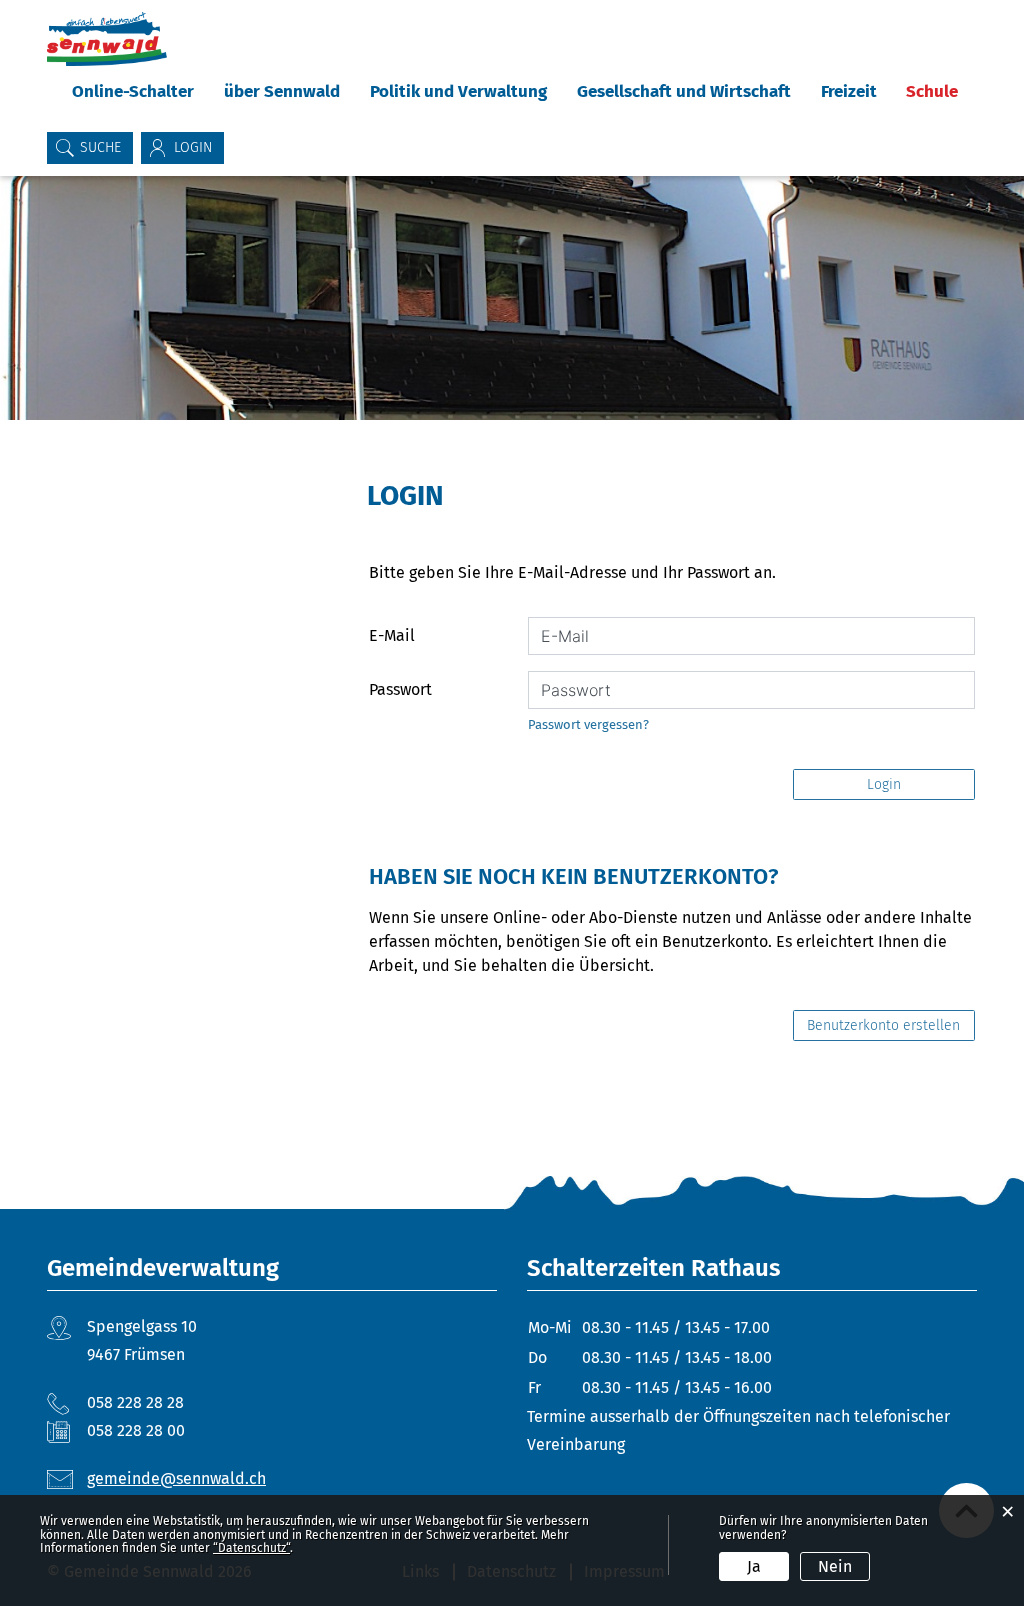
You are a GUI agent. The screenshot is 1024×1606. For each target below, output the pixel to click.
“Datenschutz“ (251, 1548)
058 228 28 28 (135, 1402)
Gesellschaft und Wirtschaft (684, 91)
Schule (932, 91)
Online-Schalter (133, 91)
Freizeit (849, 91)
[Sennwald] (107, 39)
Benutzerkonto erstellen (883, 1025)
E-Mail (392, 635)
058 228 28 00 (136, 1430)
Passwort (400, 689)
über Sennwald (282, 91)
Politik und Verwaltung (458, 91)
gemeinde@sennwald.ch (176, 1478)
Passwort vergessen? (588, 724)
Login (884, 784)
